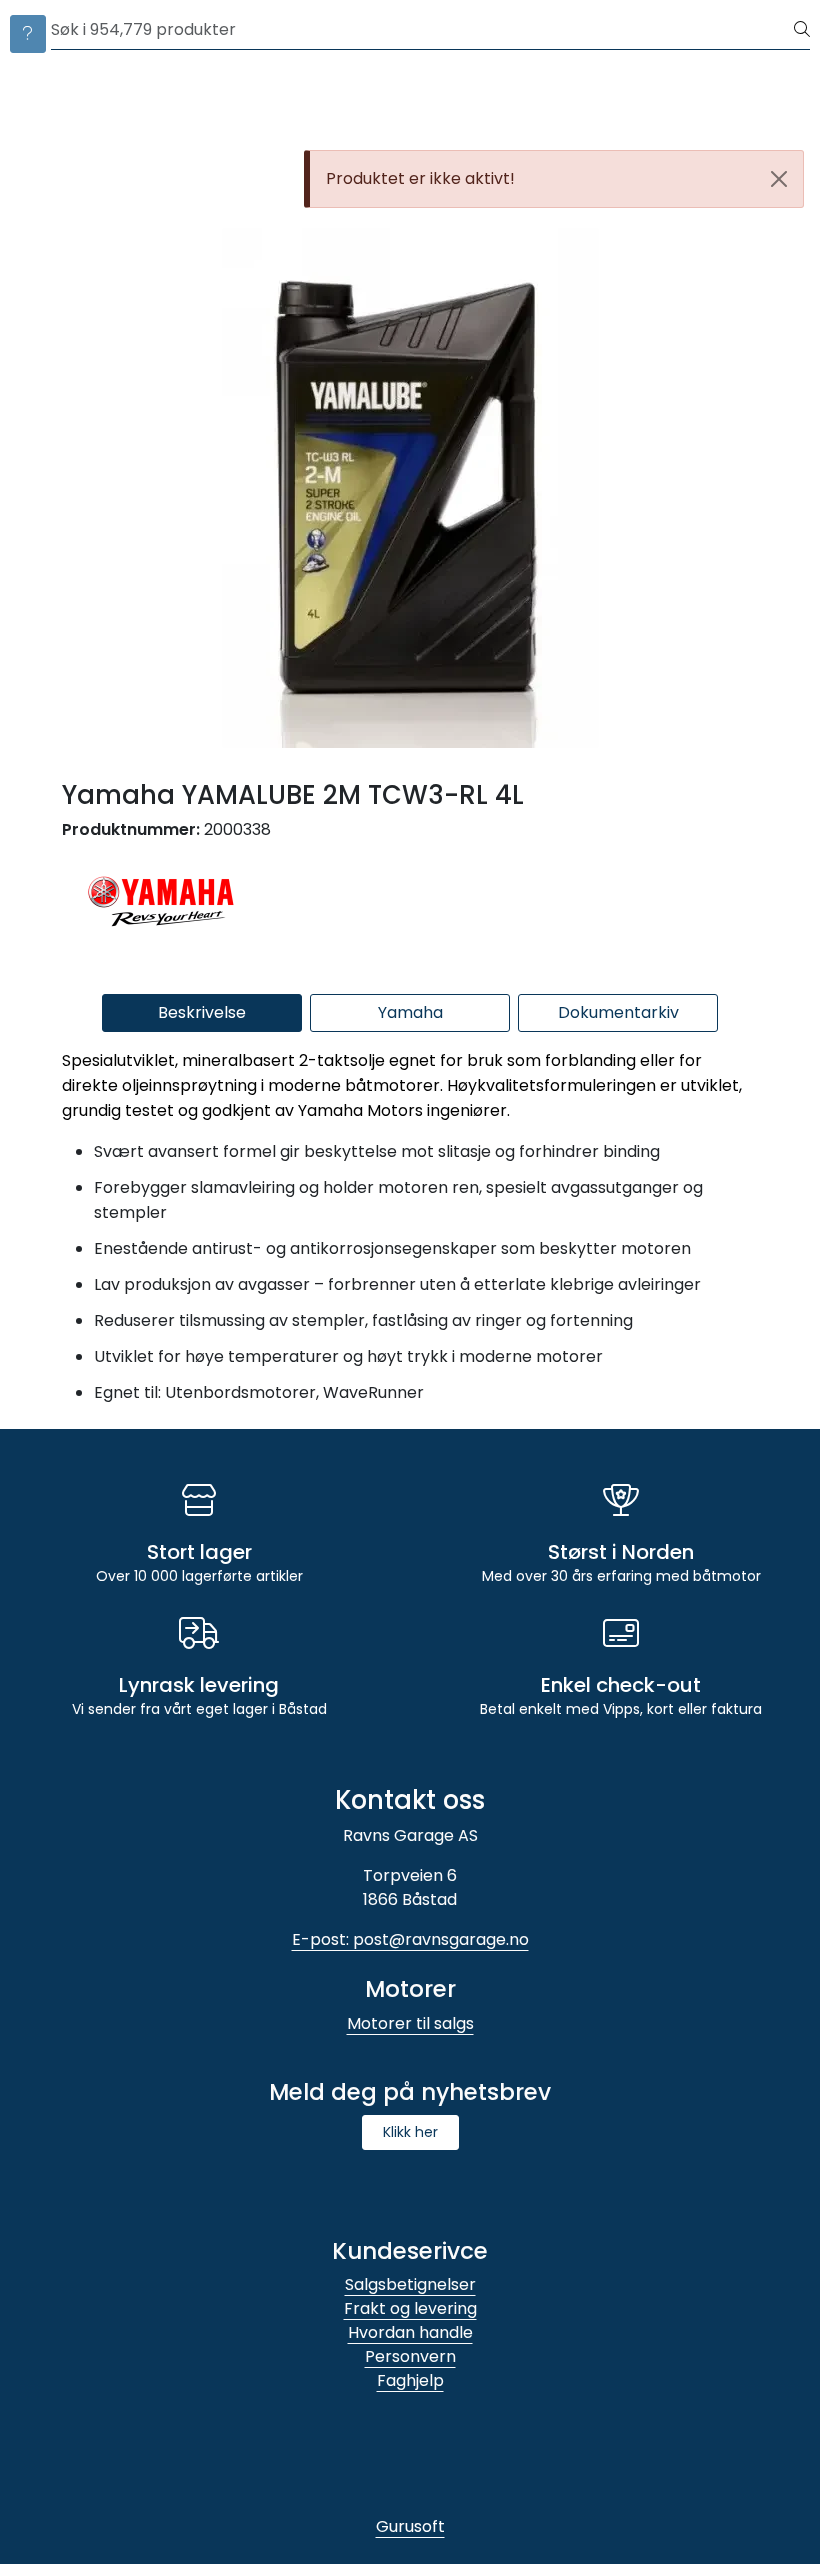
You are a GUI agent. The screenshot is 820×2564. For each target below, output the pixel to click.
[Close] (779, 179)
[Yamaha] (162, 897)
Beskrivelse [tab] (202, 1012)
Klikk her (410, 2132)
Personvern (410, 2356)
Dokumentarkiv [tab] (618, 1012)
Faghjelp (410, 2380)
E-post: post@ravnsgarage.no (410, 1939)
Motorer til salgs (410, 2023)
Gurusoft (410, 2526)
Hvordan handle (410, 2332)
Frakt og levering (410, 2308)
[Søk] (802, 30)
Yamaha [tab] (410, 1012)
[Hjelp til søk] (28, 34)
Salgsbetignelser (410, 2284)
